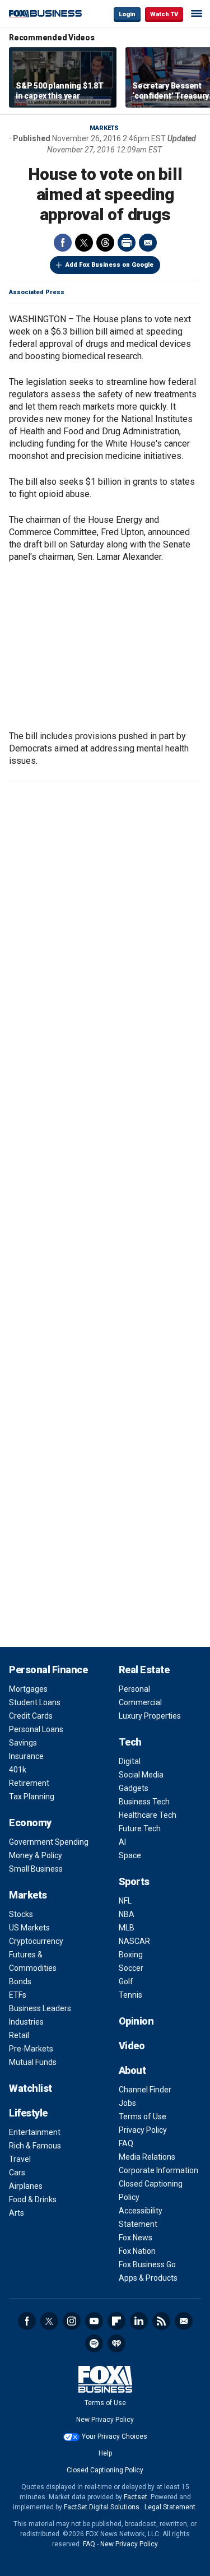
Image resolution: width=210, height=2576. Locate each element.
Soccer (131, 1968)
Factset (136, 2497)
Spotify (94, 2343)
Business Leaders (40, 2008)
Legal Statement (170, 2507)
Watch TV (164, 14)
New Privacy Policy (105, 2420)
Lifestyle (28, 2113)
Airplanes (26, 2186)
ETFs (18, 1995)
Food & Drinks (33, 2199)
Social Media (141, 1775)
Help (105, 2453)
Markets (104, 128)
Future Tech (140, 1828)
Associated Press (37, 292)
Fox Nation (137, 2251)
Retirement (29, 1783)
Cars (17, 2173)
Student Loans (35, 1702)
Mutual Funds (33, 2062)
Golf (126, 1981)
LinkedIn (139, 2321)
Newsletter (184, 2321)
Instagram (72, 2321)
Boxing (131, 1955)
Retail (19, 2035)
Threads (105, 243)
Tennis (130, 1995)
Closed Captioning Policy (105, 2470)
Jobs (127, 2103)
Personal (134, 1689)
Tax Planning (32, 1797)
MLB (127, 1928)
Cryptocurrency (36, 1941)
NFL (125, 1901)
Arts (17, 2213)
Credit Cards (31, 1716)
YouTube (94, 2321)
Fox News (136, 2238)
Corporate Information (158, 2170)
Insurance (26, 1756)
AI (122, 1842)
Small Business (36, 1869)
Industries (26, 2022)
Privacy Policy (143, 2130)
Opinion (136, 2021)
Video (132, 2046)
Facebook (63, 243)
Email (148, 243)
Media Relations (147, 2157)
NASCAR (134, 1941)
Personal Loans (36, 1729)
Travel (20, 2159)
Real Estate (144, 1670)
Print (127, 243)
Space (130, 1855)
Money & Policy (36, 1855)
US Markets (29, 1928)
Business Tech (144, 1802)
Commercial (140, 1702)
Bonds (20, 1981)
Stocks (21, 1914)
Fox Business (45, 14)
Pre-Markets (31, 2049)
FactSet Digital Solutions (102, 2507)
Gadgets (134, 1788)
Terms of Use (143, 2117)
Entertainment (35, 2132)
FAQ (126, 2143)
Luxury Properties (150, 1716)
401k (18, 1770)
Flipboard (116, 2321)
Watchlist (31, 2088)
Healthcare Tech (148, 1815)
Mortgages (28, 1689)
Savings (23, 1743)
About (132, 2070)
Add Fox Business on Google (109, 265)
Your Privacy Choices (115, 2436)
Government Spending (49, 1842)
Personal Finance (48, 1670)
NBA (127, 1914)
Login (127, 14)
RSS (161, 2321)
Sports (134, 1881)
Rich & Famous (35, 2146)
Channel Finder (145, 2090)
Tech (130, 1742)
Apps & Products (148, 2278)
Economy (30, 1823)
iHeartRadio (116, 2343)
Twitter (84, 243)
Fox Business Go (147, 2264)
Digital (130, 1761)
